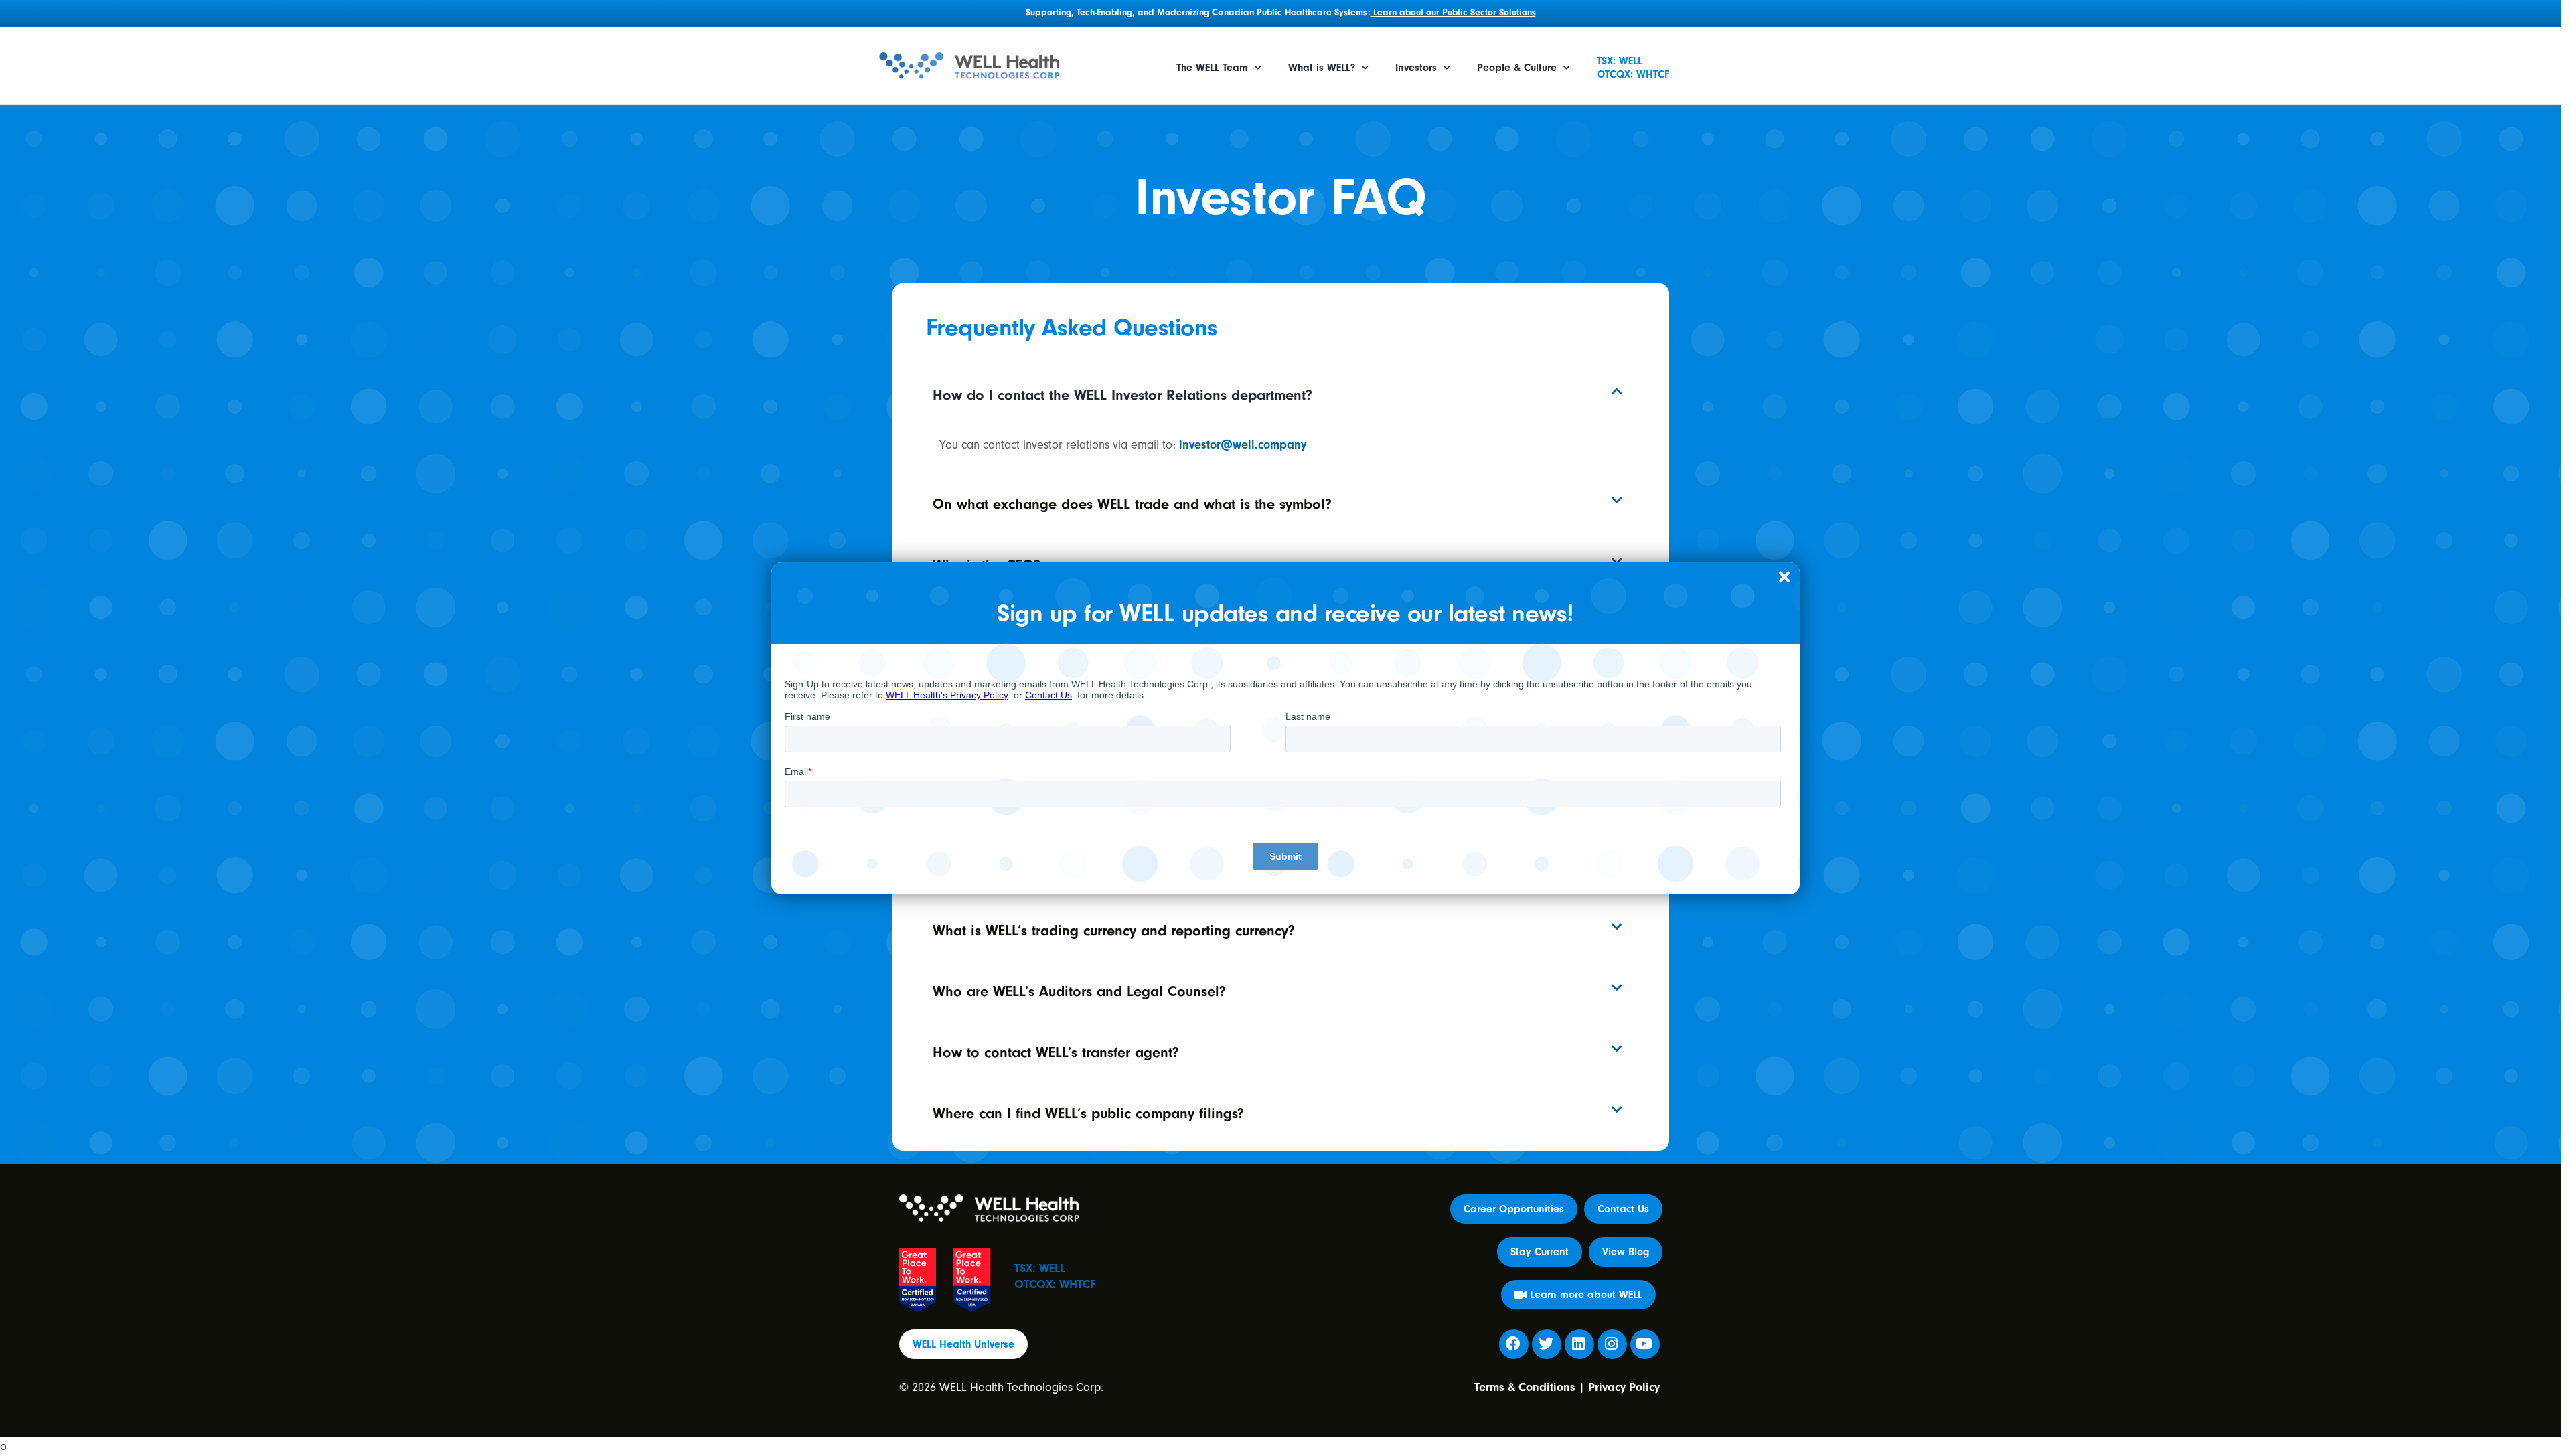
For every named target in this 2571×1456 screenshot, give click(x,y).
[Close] (1784, 578)
